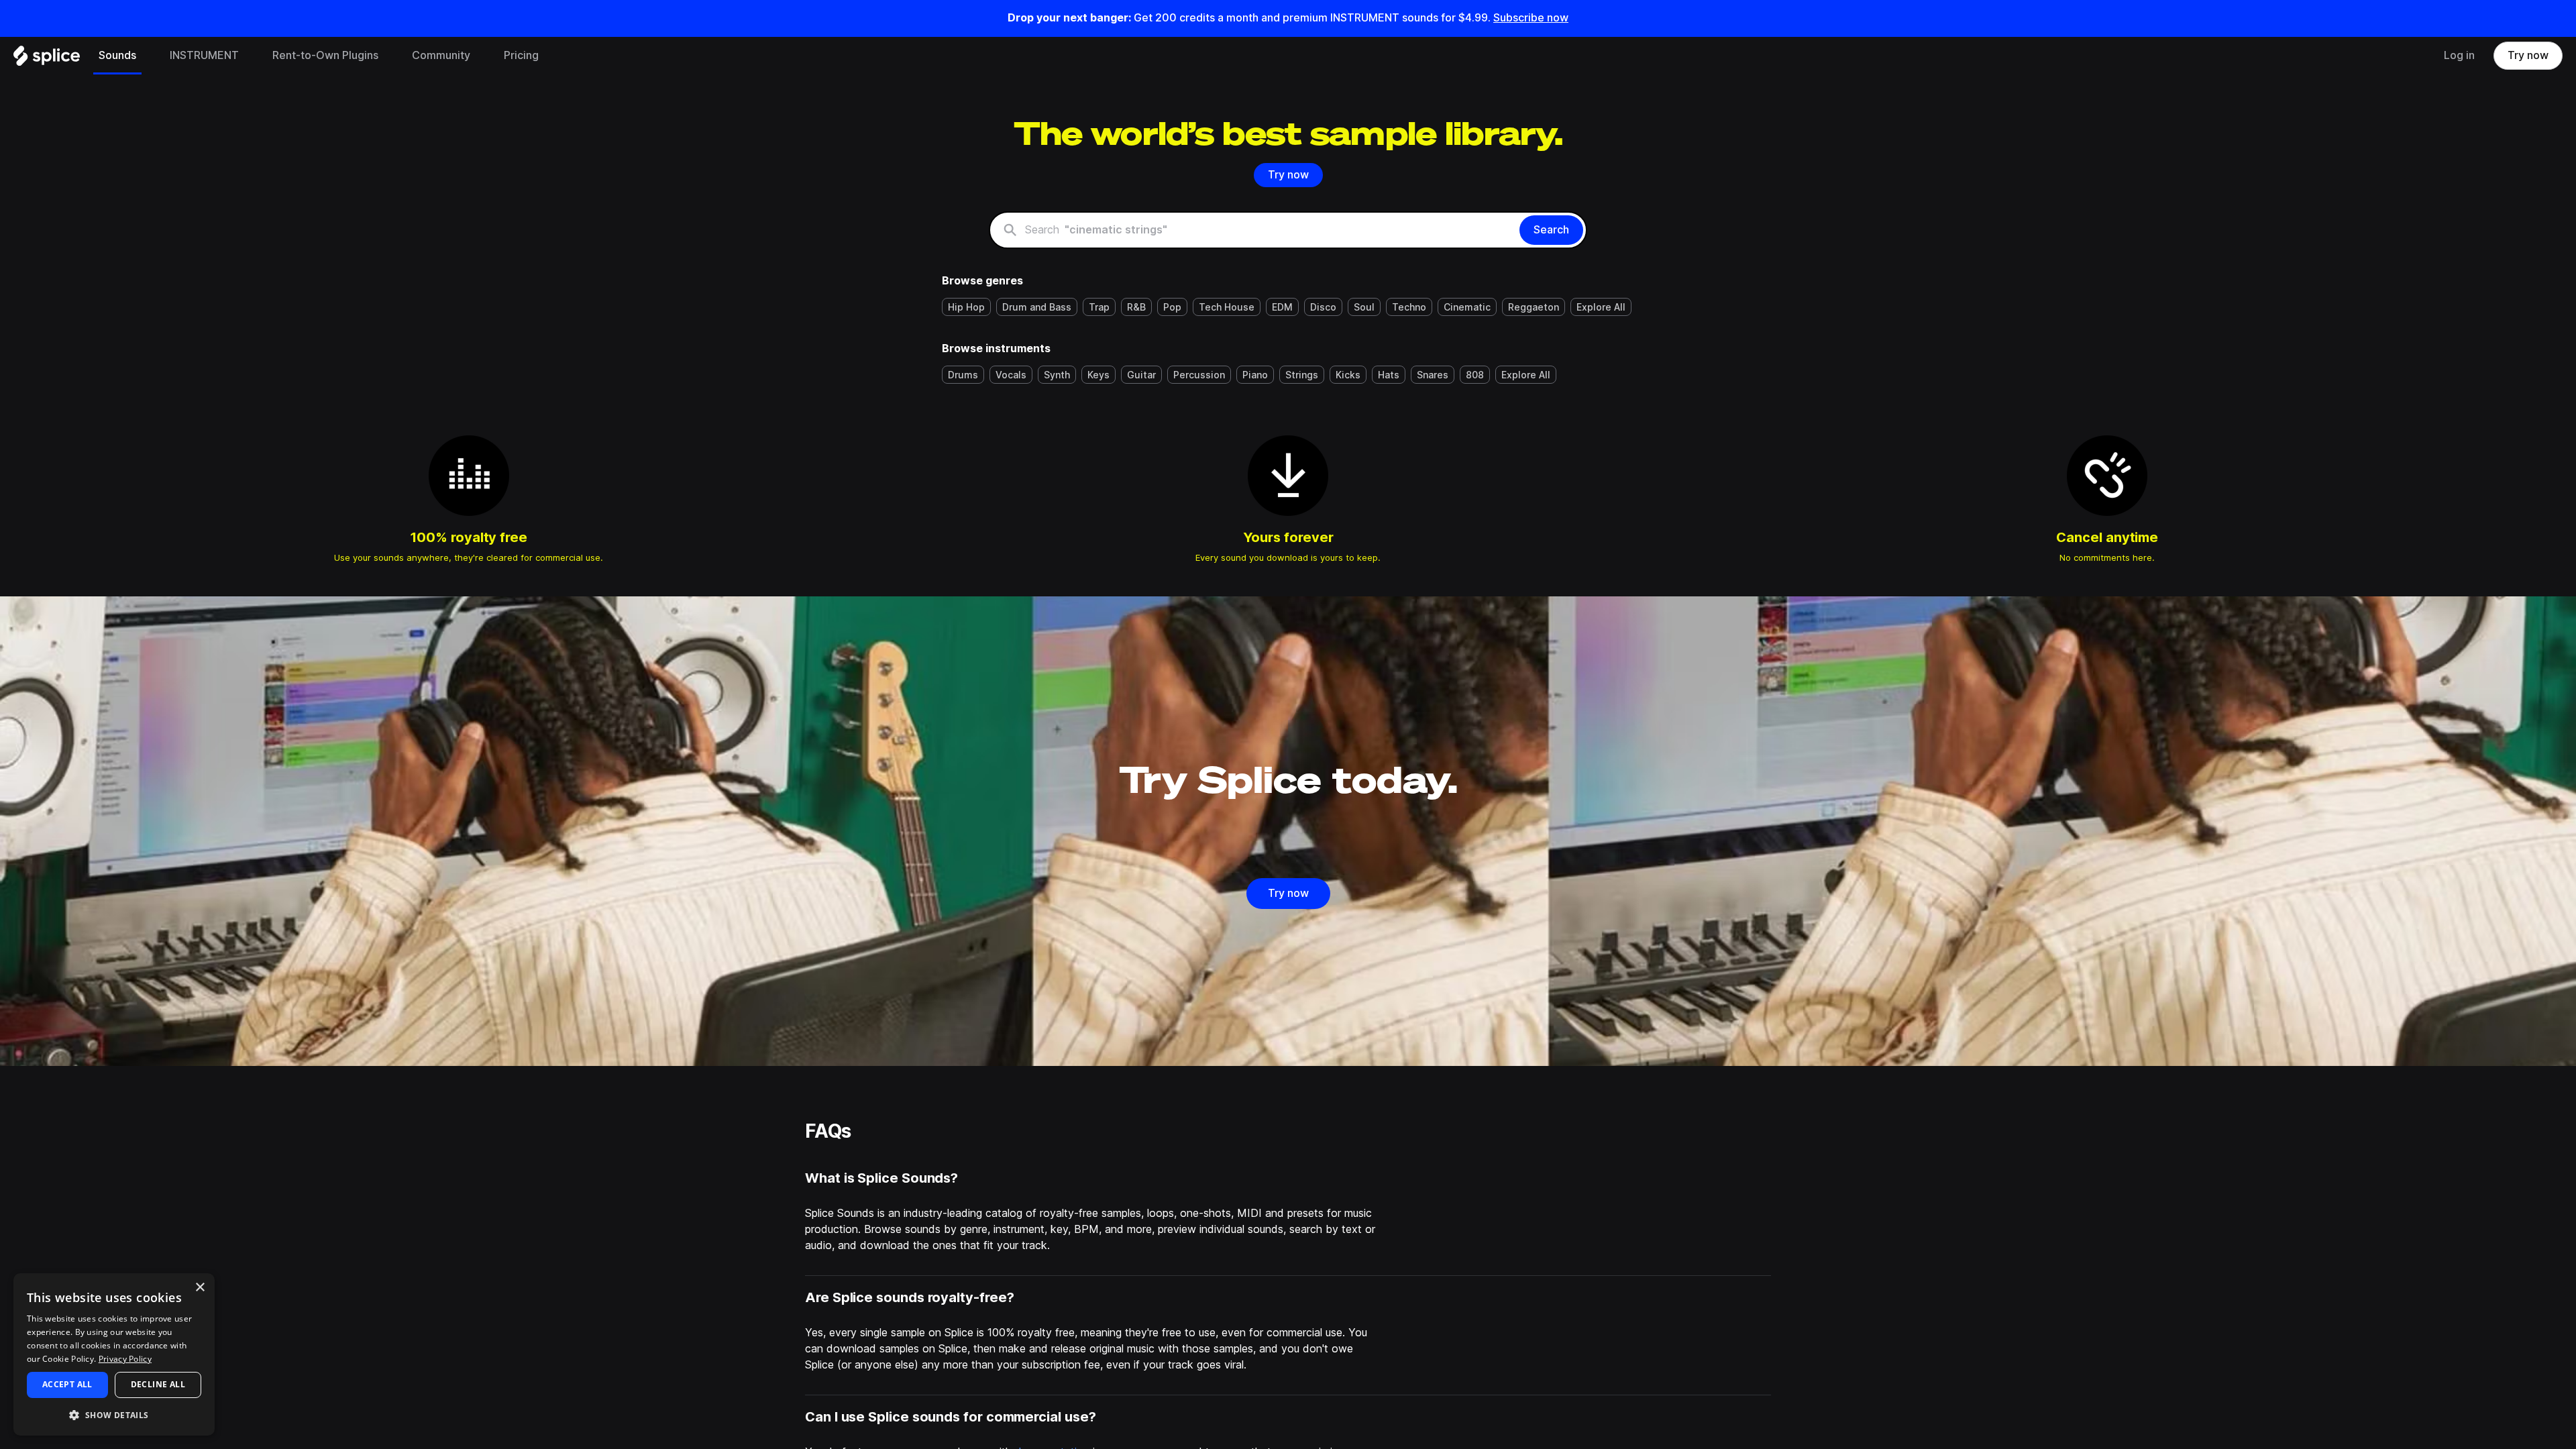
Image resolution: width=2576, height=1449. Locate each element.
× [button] (200, 1288)
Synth (1057, 375)
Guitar (1141, 375)
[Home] (47, 59)
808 (1475, 375)
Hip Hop (966, 307)
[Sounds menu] (146, 56)
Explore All (1601, 307)
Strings (1302, 375)
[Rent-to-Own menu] (388, 56)
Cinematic (1467, 307)
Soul (1364, 307)
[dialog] (114, 1354)
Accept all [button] (67, 1384)
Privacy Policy (125, 1359)
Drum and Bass (1037, 307)
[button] (114, 1414)
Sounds (117, 55)
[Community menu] (480, 56)
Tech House (1227, 307)
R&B (1136, 307)
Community (441, 55)
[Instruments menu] (249, 56)
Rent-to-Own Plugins (325, 55)
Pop (1172, 307)
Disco (1323, 307)
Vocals (1011, 375)
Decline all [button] (158, 1384)
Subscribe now (1531, 18)
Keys (1098, 375)
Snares (1433, 375)
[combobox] (1270, 230)
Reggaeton (1534, 307)
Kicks (1348, 375)
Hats (1389, 375)
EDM (1282, 307)
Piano (1255, 375)
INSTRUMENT (204, 55)
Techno (1409, 307)
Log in (2459, 55)
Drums (963, 375)
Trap (1099, 307)
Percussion (1199, 375)
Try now (2528, 55)
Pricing (521, 55)
